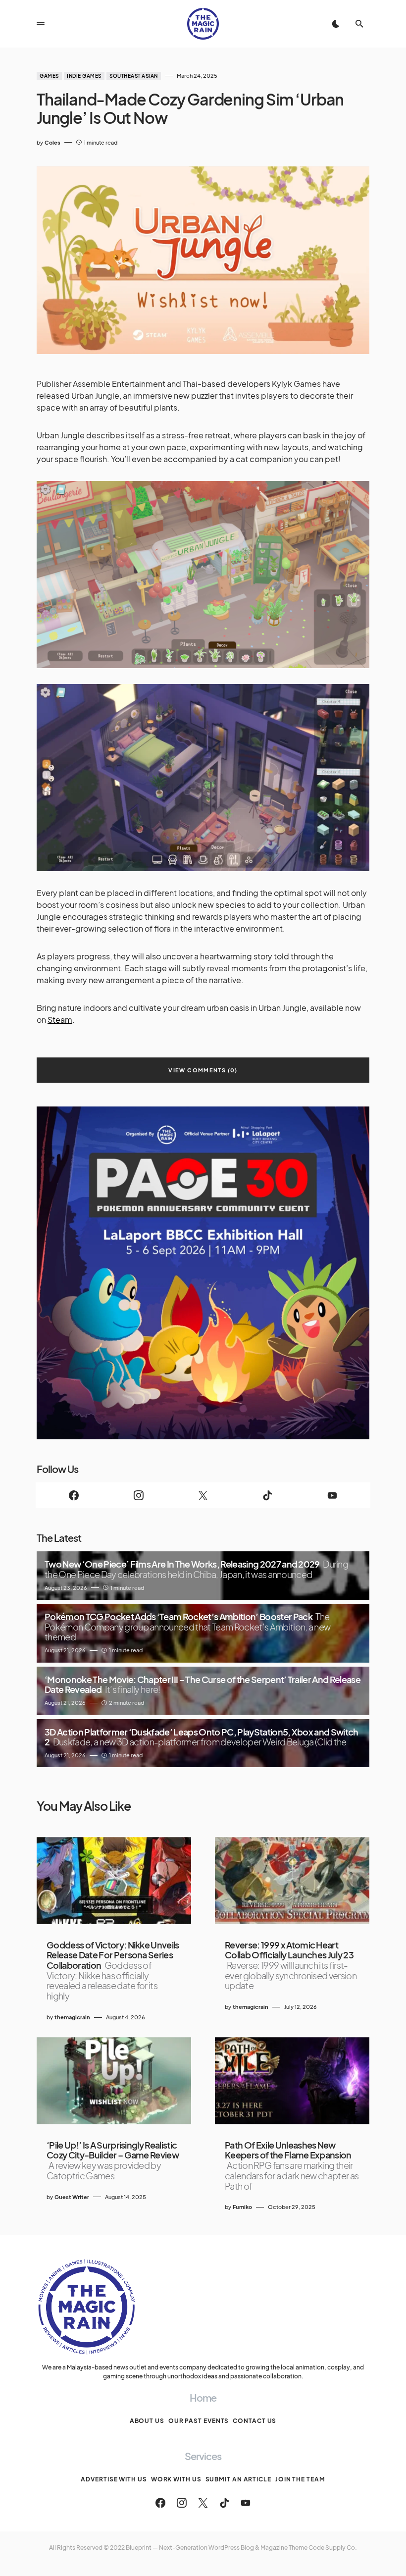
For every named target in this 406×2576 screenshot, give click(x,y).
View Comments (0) (203, 1070)
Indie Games (84, 76)
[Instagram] (138, 1495)
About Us (147, 2421)
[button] (41, 24)
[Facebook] (74, 1495)
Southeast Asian (134, 76)
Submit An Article (238, 2479)
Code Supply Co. (333, 2548)
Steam (60, 1020)
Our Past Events (199, 2421)
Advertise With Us (114, 2479)
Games (49, 76)
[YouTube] (332, 1495)
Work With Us (176, 2479)
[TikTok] (267, 1495)
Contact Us (254, 2421)
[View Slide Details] (203, 1273)
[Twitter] (203, 1495)
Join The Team (300, 2479)
